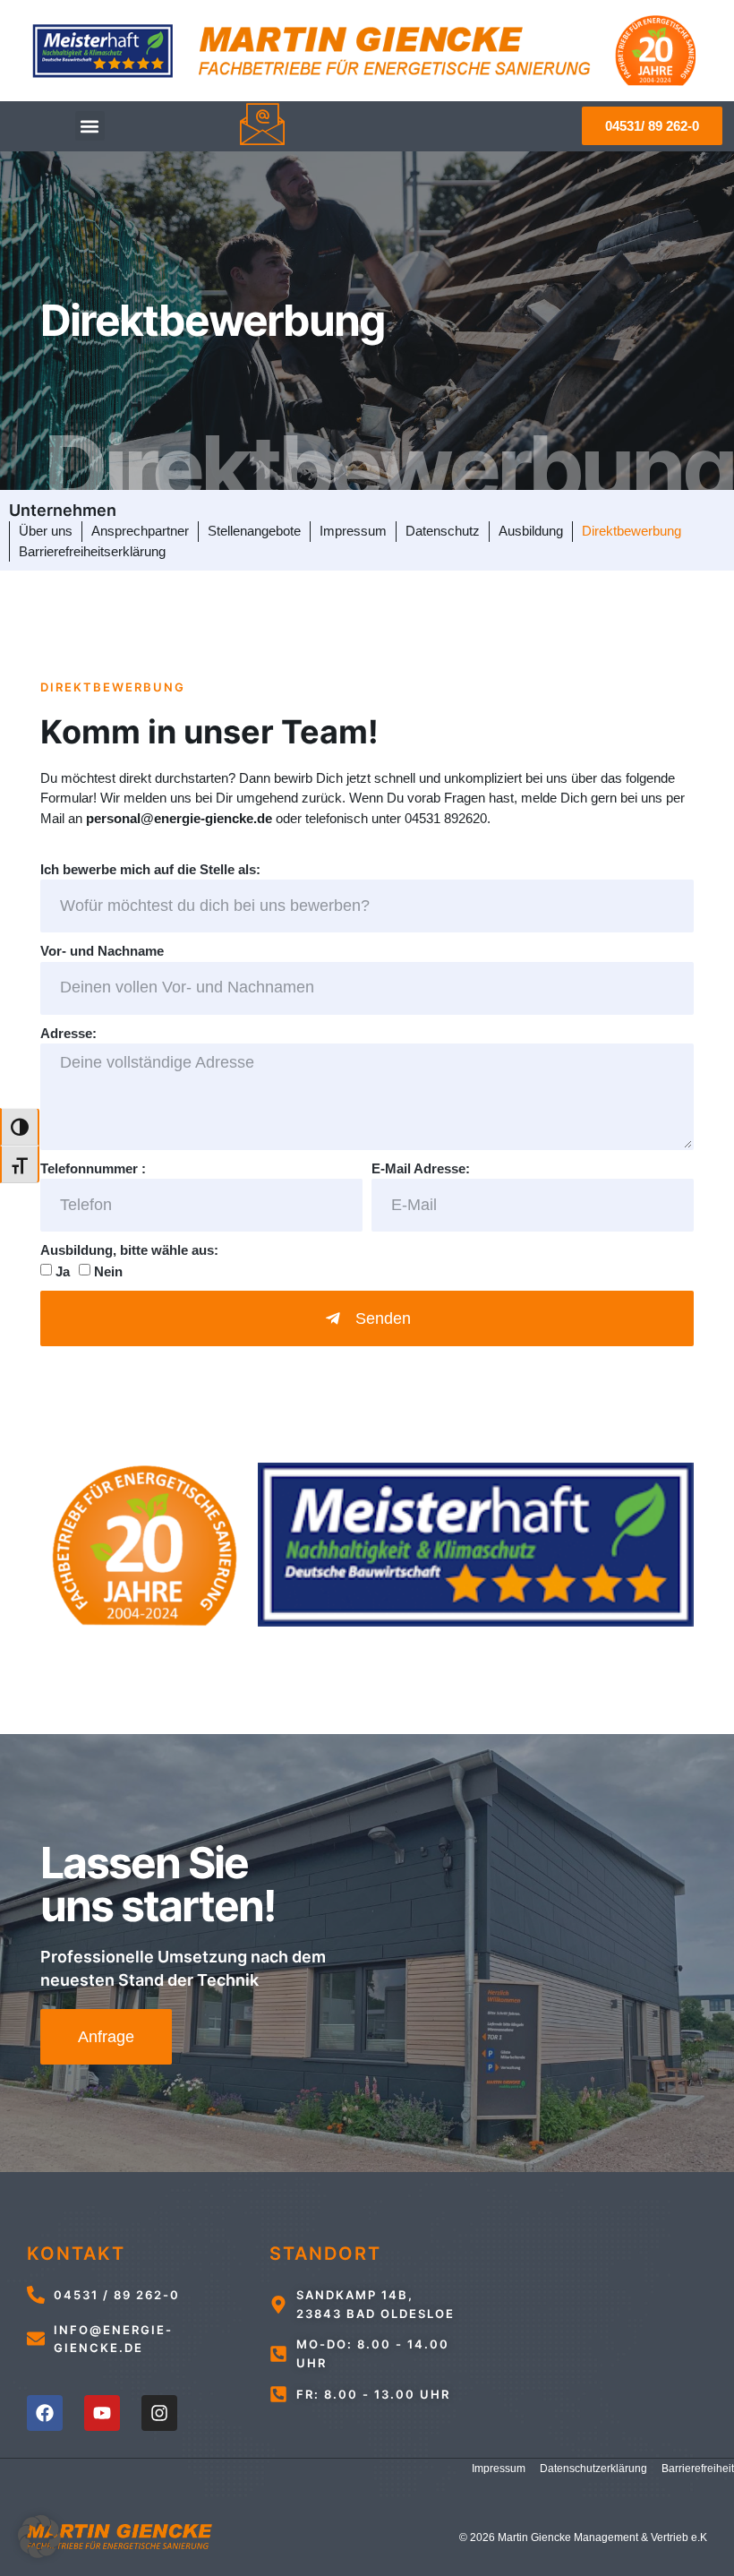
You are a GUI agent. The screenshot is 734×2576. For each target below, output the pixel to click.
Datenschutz (443, 531)
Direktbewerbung (632, 531)
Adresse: (68, 1033)
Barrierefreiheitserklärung (92, 551)
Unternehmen (63, 510)
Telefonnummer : (93, 1168)
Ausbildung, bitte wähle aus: (129, 1250)
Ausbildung (531, 531)
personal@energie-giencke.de (179, 818)
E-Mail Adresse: (421, 1168)
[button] (90, 126)
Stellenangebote (254, 531)
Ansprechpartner (140, 531)
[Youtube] (102, 2413)
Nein (108, 1271)
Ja (63, 1271)
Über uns (46, 531)
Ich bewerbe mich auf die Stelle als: (150, 869)
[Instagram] (159, 2413)
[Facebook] (45, 2413)
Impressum (353, 531)
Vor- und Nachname (102, 951)
